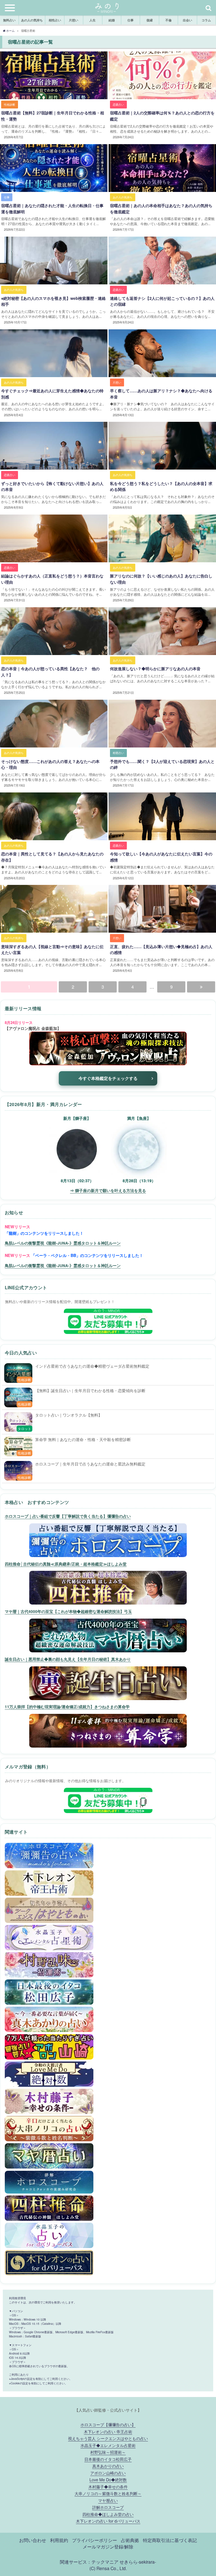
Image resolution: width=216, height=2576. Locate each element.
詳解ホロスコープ (108, 2507)
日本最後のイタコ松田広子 (108, 2459)
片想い (74, 20)
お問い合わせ (33, 2540)
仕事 (130, 20)
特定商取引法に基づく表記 (170, 2540)
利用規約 (59, 2540)
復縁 (150, 20)
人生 (93, 20)
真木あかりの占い (108, 2466)
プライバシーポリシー (94, 2540)
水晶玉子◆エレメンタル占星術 (108, 2445)
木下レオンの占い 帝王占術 (108, 2431)
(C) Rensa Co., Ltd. (108, 2568)
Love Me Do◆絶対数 (108, 2479)
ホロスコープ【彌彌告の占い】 (108, 2424)
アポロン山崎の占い (108, 2473)
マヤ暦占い (108, 2500)
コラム (206, 20)
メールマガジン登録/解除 (108, 2546)
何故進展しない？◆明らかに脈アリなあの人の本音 (155, 669)
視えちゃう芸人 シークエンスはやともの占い (108, 2438)
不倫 (168, 20)
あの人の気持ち (32, 20)
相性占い (55, 20)
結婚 (112, 20)
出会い (187, 20)
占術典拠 (130, 2540)
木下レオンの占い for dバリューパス (108, 2521)
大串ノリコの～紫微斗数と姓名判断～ (108, 2493)
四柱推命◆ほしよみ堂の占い (108, 2514)
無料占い (9, 20)
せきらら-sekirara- (138, 2562)
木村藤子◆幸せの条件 (108, 2486)
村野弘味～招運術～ (108, 2452)
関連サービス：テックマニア (89, 2562)
